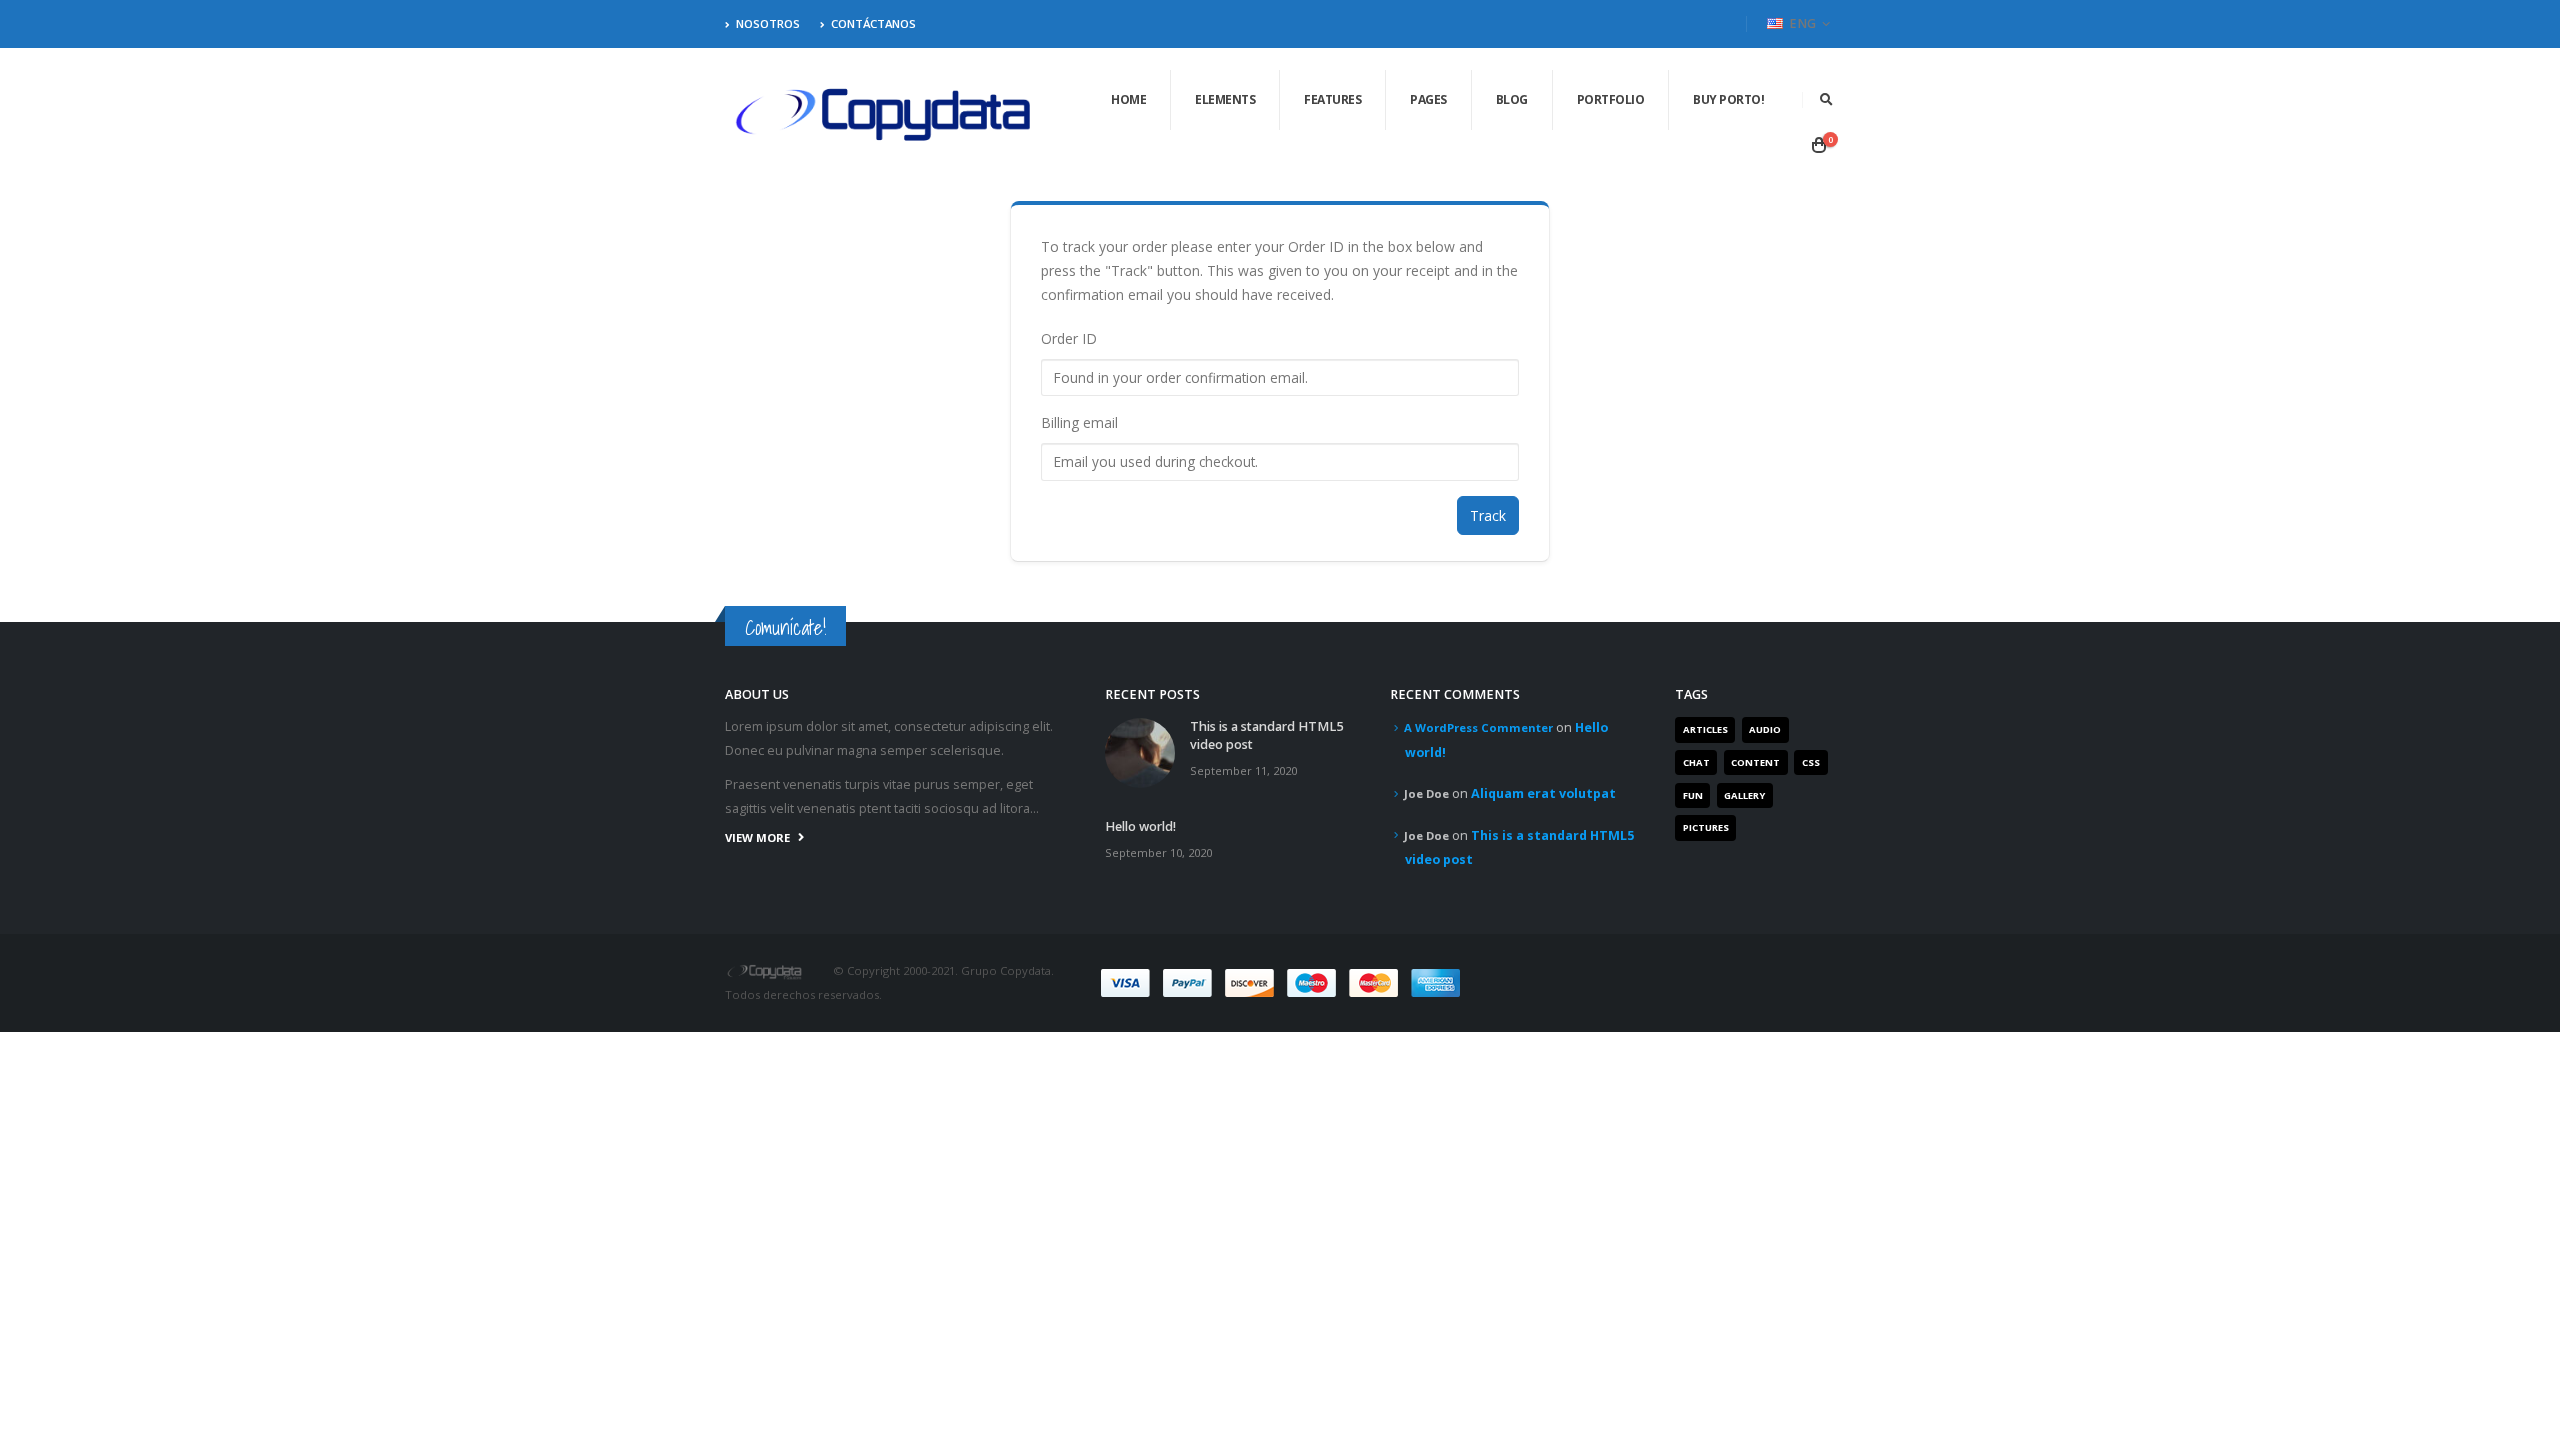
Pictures (1706, 827)
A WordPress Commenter (1478, 727)
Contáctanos (873, 23)
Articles (1705, 729)
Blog (1512, 99)
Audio (1765, 729)
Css (1811, 762)
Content (1755, 762)
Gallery (1744, 795)
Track (1488, 515)
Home (1128, 99)
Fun (1693, 795)
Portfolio (1611, 99)
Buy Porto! (1728, 99)
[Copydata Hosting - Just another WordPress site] (885, 115)
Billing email (1079, 422)
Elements (1225, 99)
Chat (1696, 762)
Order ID (1069, 338)
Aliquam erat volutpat (1543, 793)
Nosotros (768, 23)
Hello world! (1140, 826)
